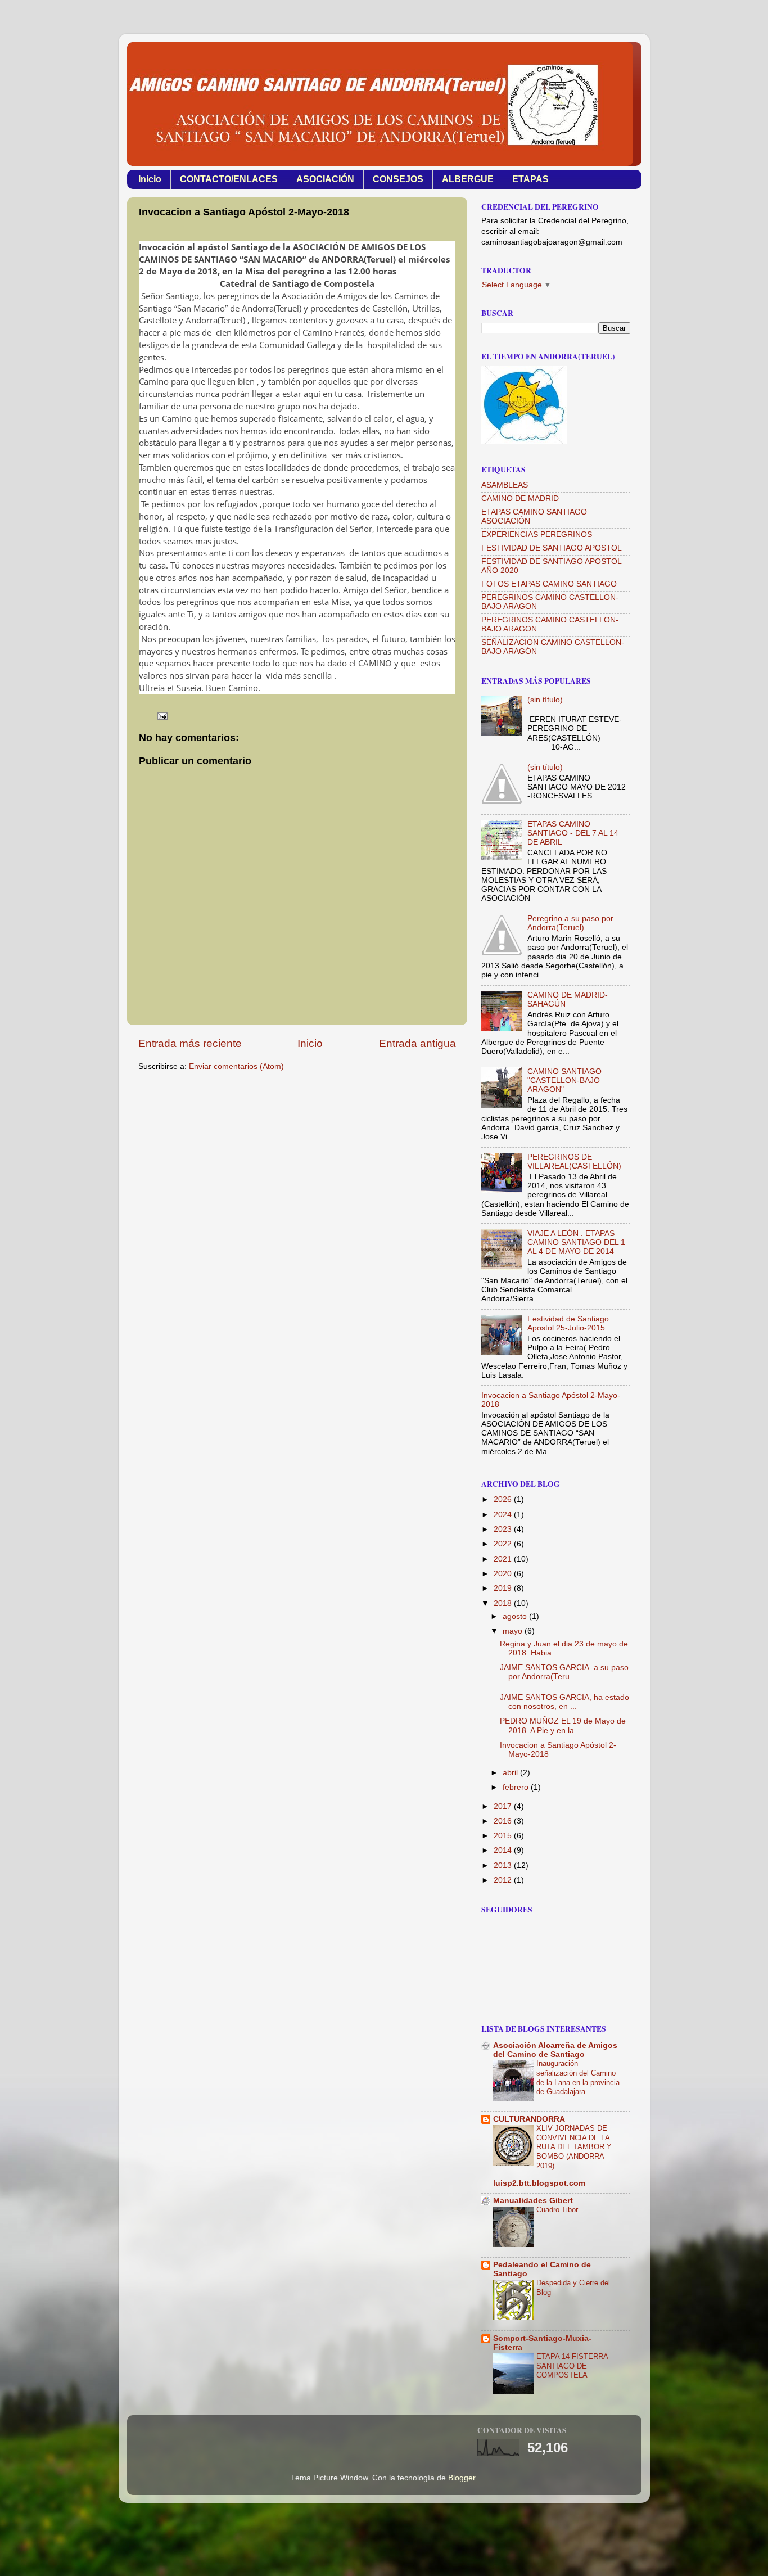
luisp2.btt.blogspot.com (539, 2183)
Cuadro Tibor (557, 2210)
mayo (514, 1631)
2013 (504, 1866)
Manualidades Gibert (533, 2201)
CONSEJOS (398, 179)
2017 (504, 1806)
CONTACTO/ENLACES (229, 179)
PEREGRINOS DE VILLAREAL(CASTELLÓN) (574, 1161)
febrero (517, 1787)
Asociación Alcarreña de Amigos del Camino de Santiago (555, 2050)
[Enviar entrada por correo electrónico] (162, 716)
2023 (504, 1529)
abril (511, 1773)
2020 (504, 1574)
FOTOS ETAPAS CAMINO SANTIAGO (549, 584)
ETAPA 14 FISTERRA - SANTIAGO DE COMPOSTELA (574, 2366)
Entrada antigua (417, 1043)
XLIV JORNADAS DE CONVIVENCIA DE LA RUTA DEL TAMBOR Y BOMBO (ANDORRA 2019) (574, 2147)
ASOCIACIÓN (325, 179)
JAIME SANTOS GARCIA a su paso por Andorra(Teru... (564, 1672)
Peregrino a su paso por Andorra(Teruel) (570, 923)
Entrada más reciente (190, 1043)
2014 (504, 1850)
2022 (504, 1544)
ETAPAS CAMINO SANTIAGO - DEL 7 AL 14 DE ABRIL (573, 833)
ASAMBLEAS (505, 485)
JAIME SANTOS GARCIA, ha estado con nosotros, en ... (564, 1702)
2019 (504, 1588)
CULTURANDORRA (529, 2119)
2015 (504, 1836)
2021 (504, 1559)
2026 (504, 1499)
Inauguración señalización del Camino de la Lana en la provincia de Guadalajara (578, 2078)
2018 (504, 1603)
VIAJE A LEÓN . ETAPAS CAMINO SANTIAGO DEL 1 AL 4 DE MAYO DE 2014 (576, 1242)
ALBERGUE (468, 179)
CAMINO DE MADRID (520, 498)
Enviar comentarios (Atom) (236, 1066)
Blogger (462, 2478)
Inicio (150, 179)
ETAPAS (530, 179)
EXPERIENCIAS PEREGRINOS (537, 534)
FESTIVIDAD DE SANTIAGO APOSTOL (552, 548)
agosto (516, 1616)
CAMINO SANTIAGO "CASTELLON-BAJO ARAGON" (564, 1081)
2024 (504, 1515)
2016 (504, 1821)
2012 (504, 1880)
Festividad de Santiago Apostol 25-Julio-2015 (568, 1323)
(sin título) (545, 700)
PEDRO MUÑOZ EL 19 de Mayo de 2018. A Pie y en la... (563, 1725)
